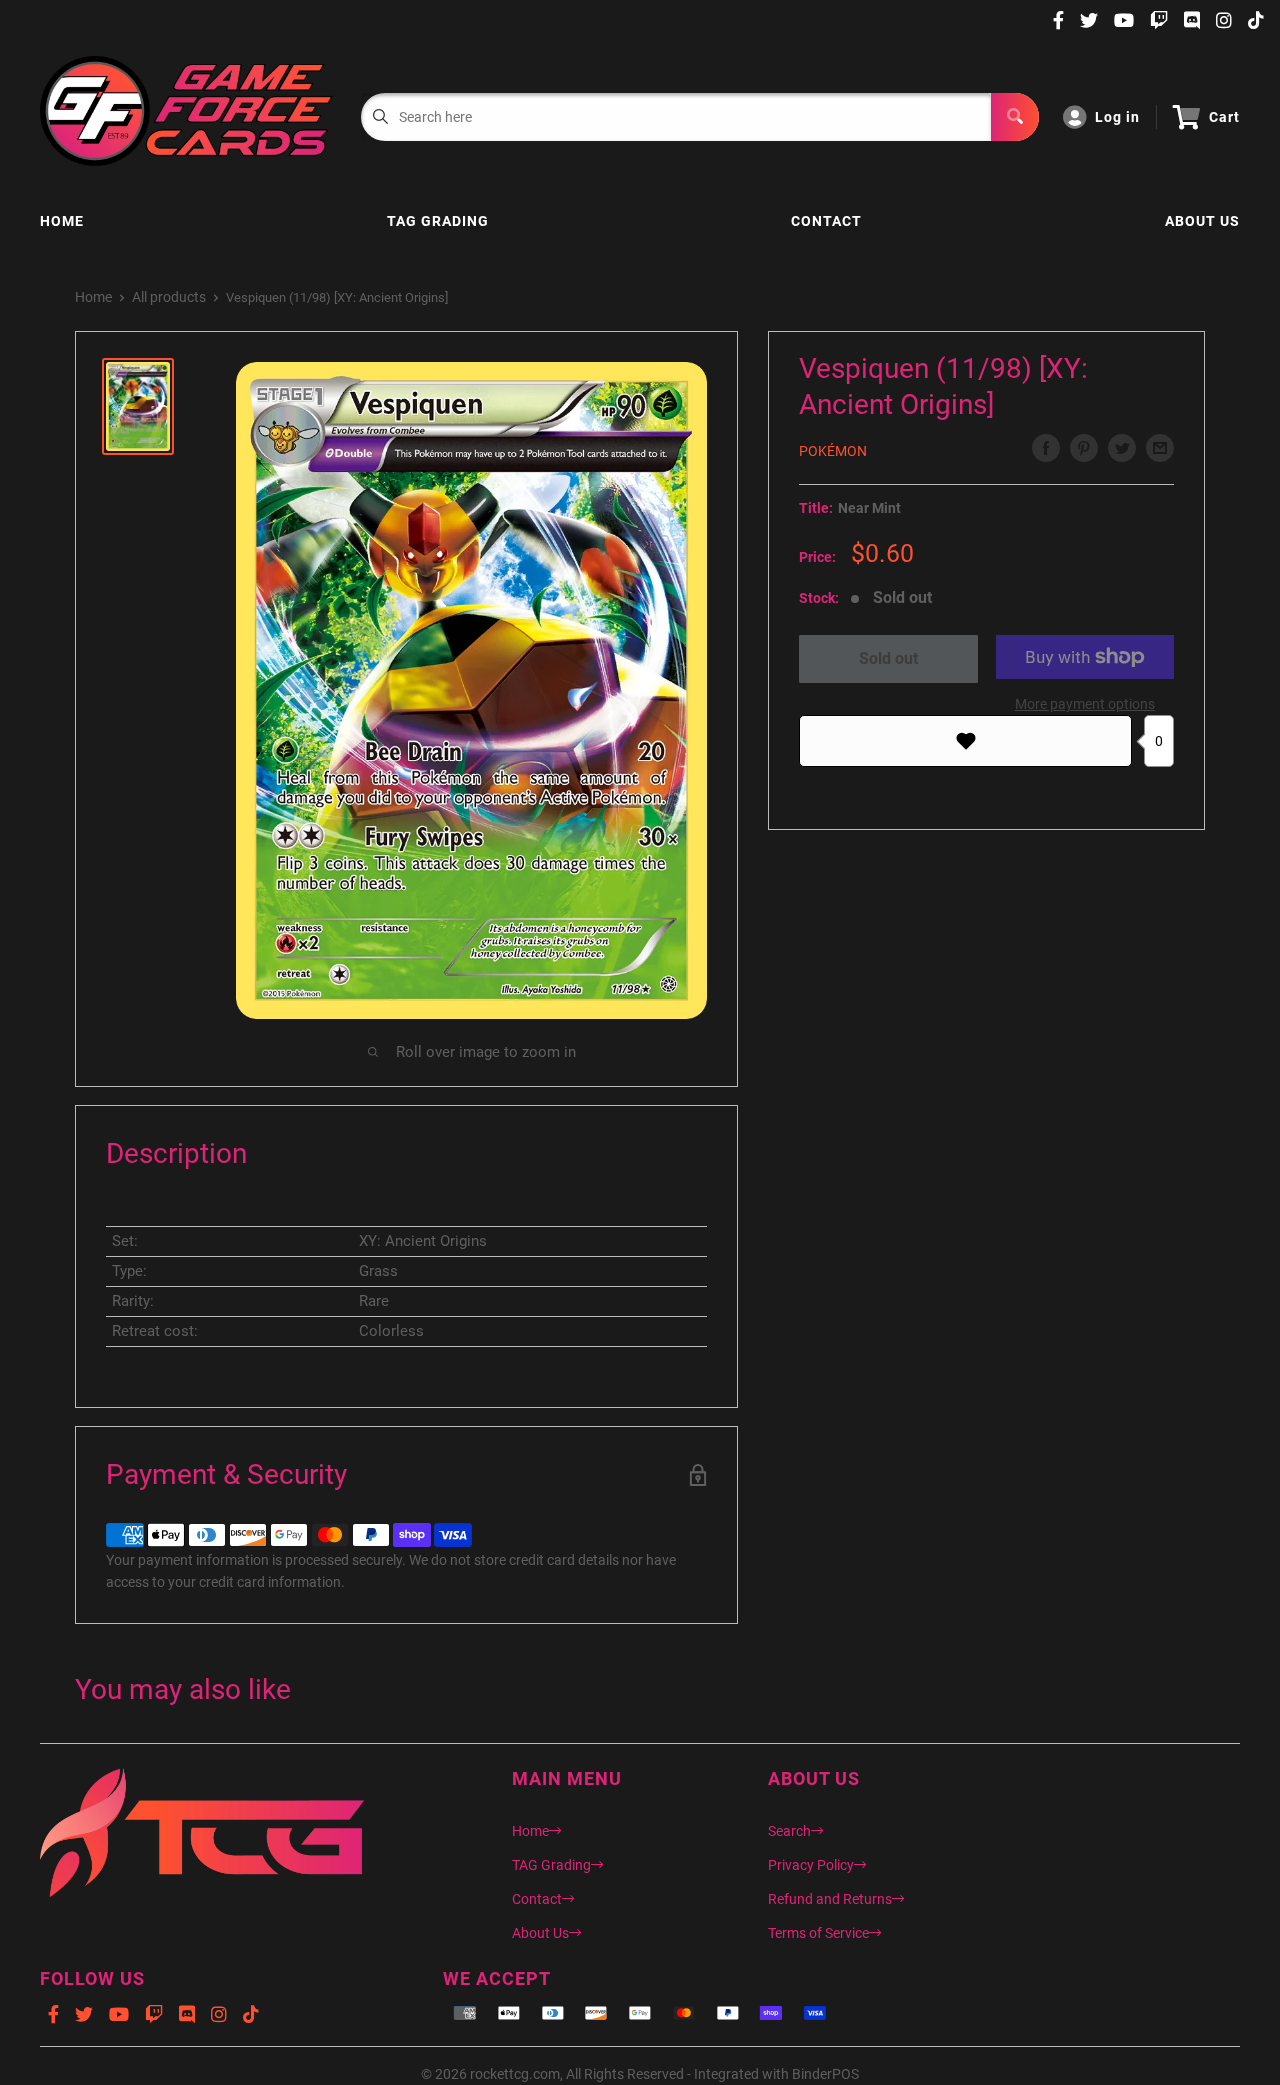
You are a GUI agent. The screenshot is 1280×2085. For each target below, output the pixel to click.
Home (62, 221)
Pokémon (833, 451)
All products (169, 297)
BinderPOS (825, 2074)
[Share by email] (1160, 448)
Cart (1224, 117)
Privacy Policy (811, 1865)
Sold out (888, 658)
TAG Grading (438, 221)
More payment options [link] (1085, 704)
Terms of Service (818, 1933)
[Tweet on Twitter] (1122, 448)
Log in (1117, 117)
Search (789, 1831)
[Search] (1015, 117)
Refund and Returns (830, 1899)
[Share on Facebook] (1046, 448)
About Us (1202, 221)
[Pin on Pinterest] (1084, 448)
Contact (826, 221)
